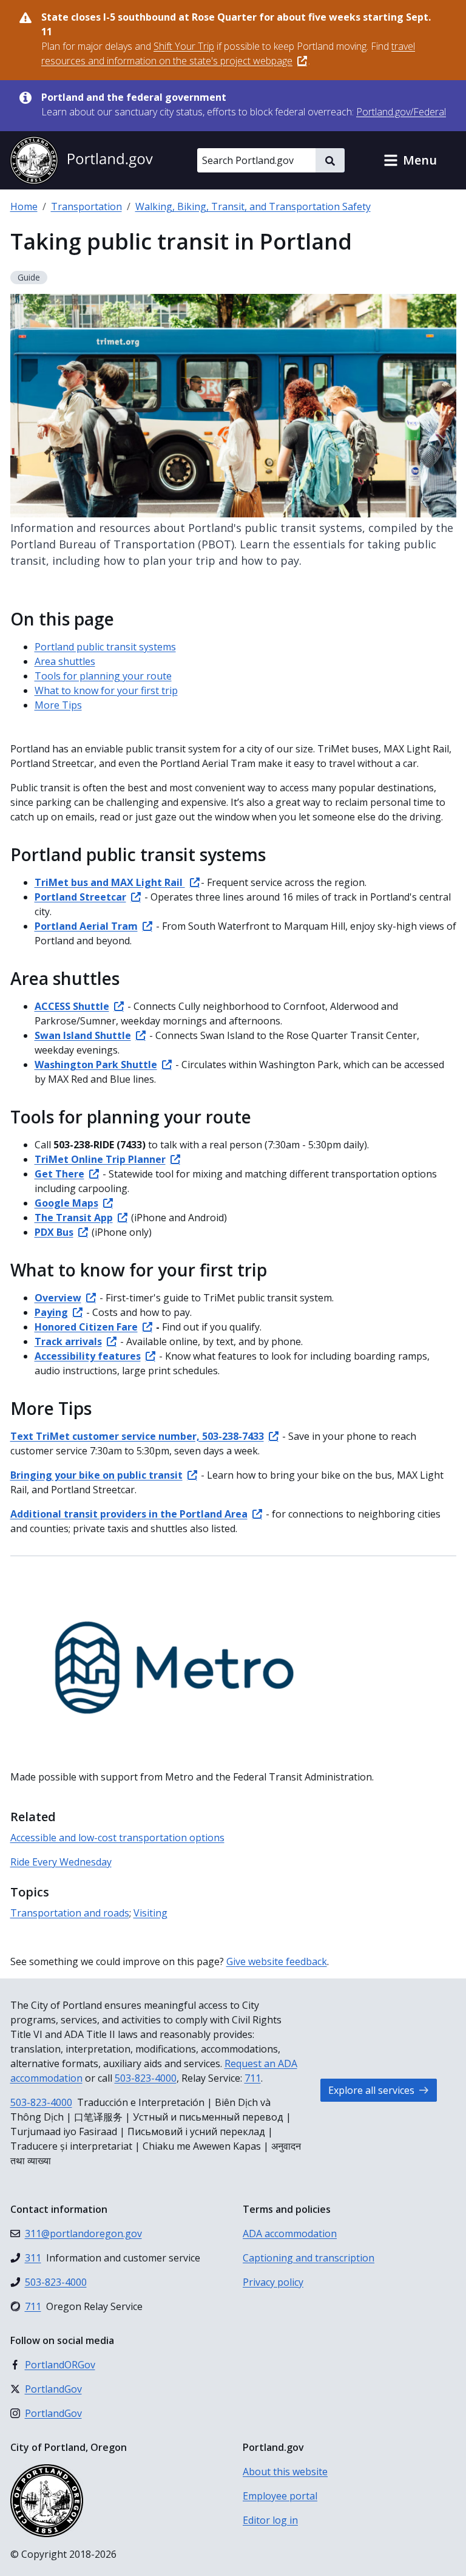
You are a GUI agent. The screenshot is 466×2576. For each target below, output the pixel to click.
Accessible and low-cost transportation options (117, 1838)
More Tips (58, 705)
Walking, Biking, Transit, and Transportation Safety (253, 206)
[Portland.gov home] (81, 160)
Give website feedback (277, 1961)
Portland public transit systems (105, 647)
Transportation (86, 206)
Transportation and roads (70, 1913)
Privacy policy (273, 2282)
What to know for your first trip (106, 690)
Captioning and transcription (309, 2258)
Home (24, 206)
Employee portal (280, 2496)
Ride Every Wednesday (61, 1862)
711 (253, 2078)
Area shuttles (65, 661)
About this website (285, 2472)
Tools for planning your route (103, 676)
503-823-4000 (146, 2078)
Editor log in (270, 2520)
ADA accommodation (290, 2234)
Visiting (150, 1913)
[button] (410, 160)
